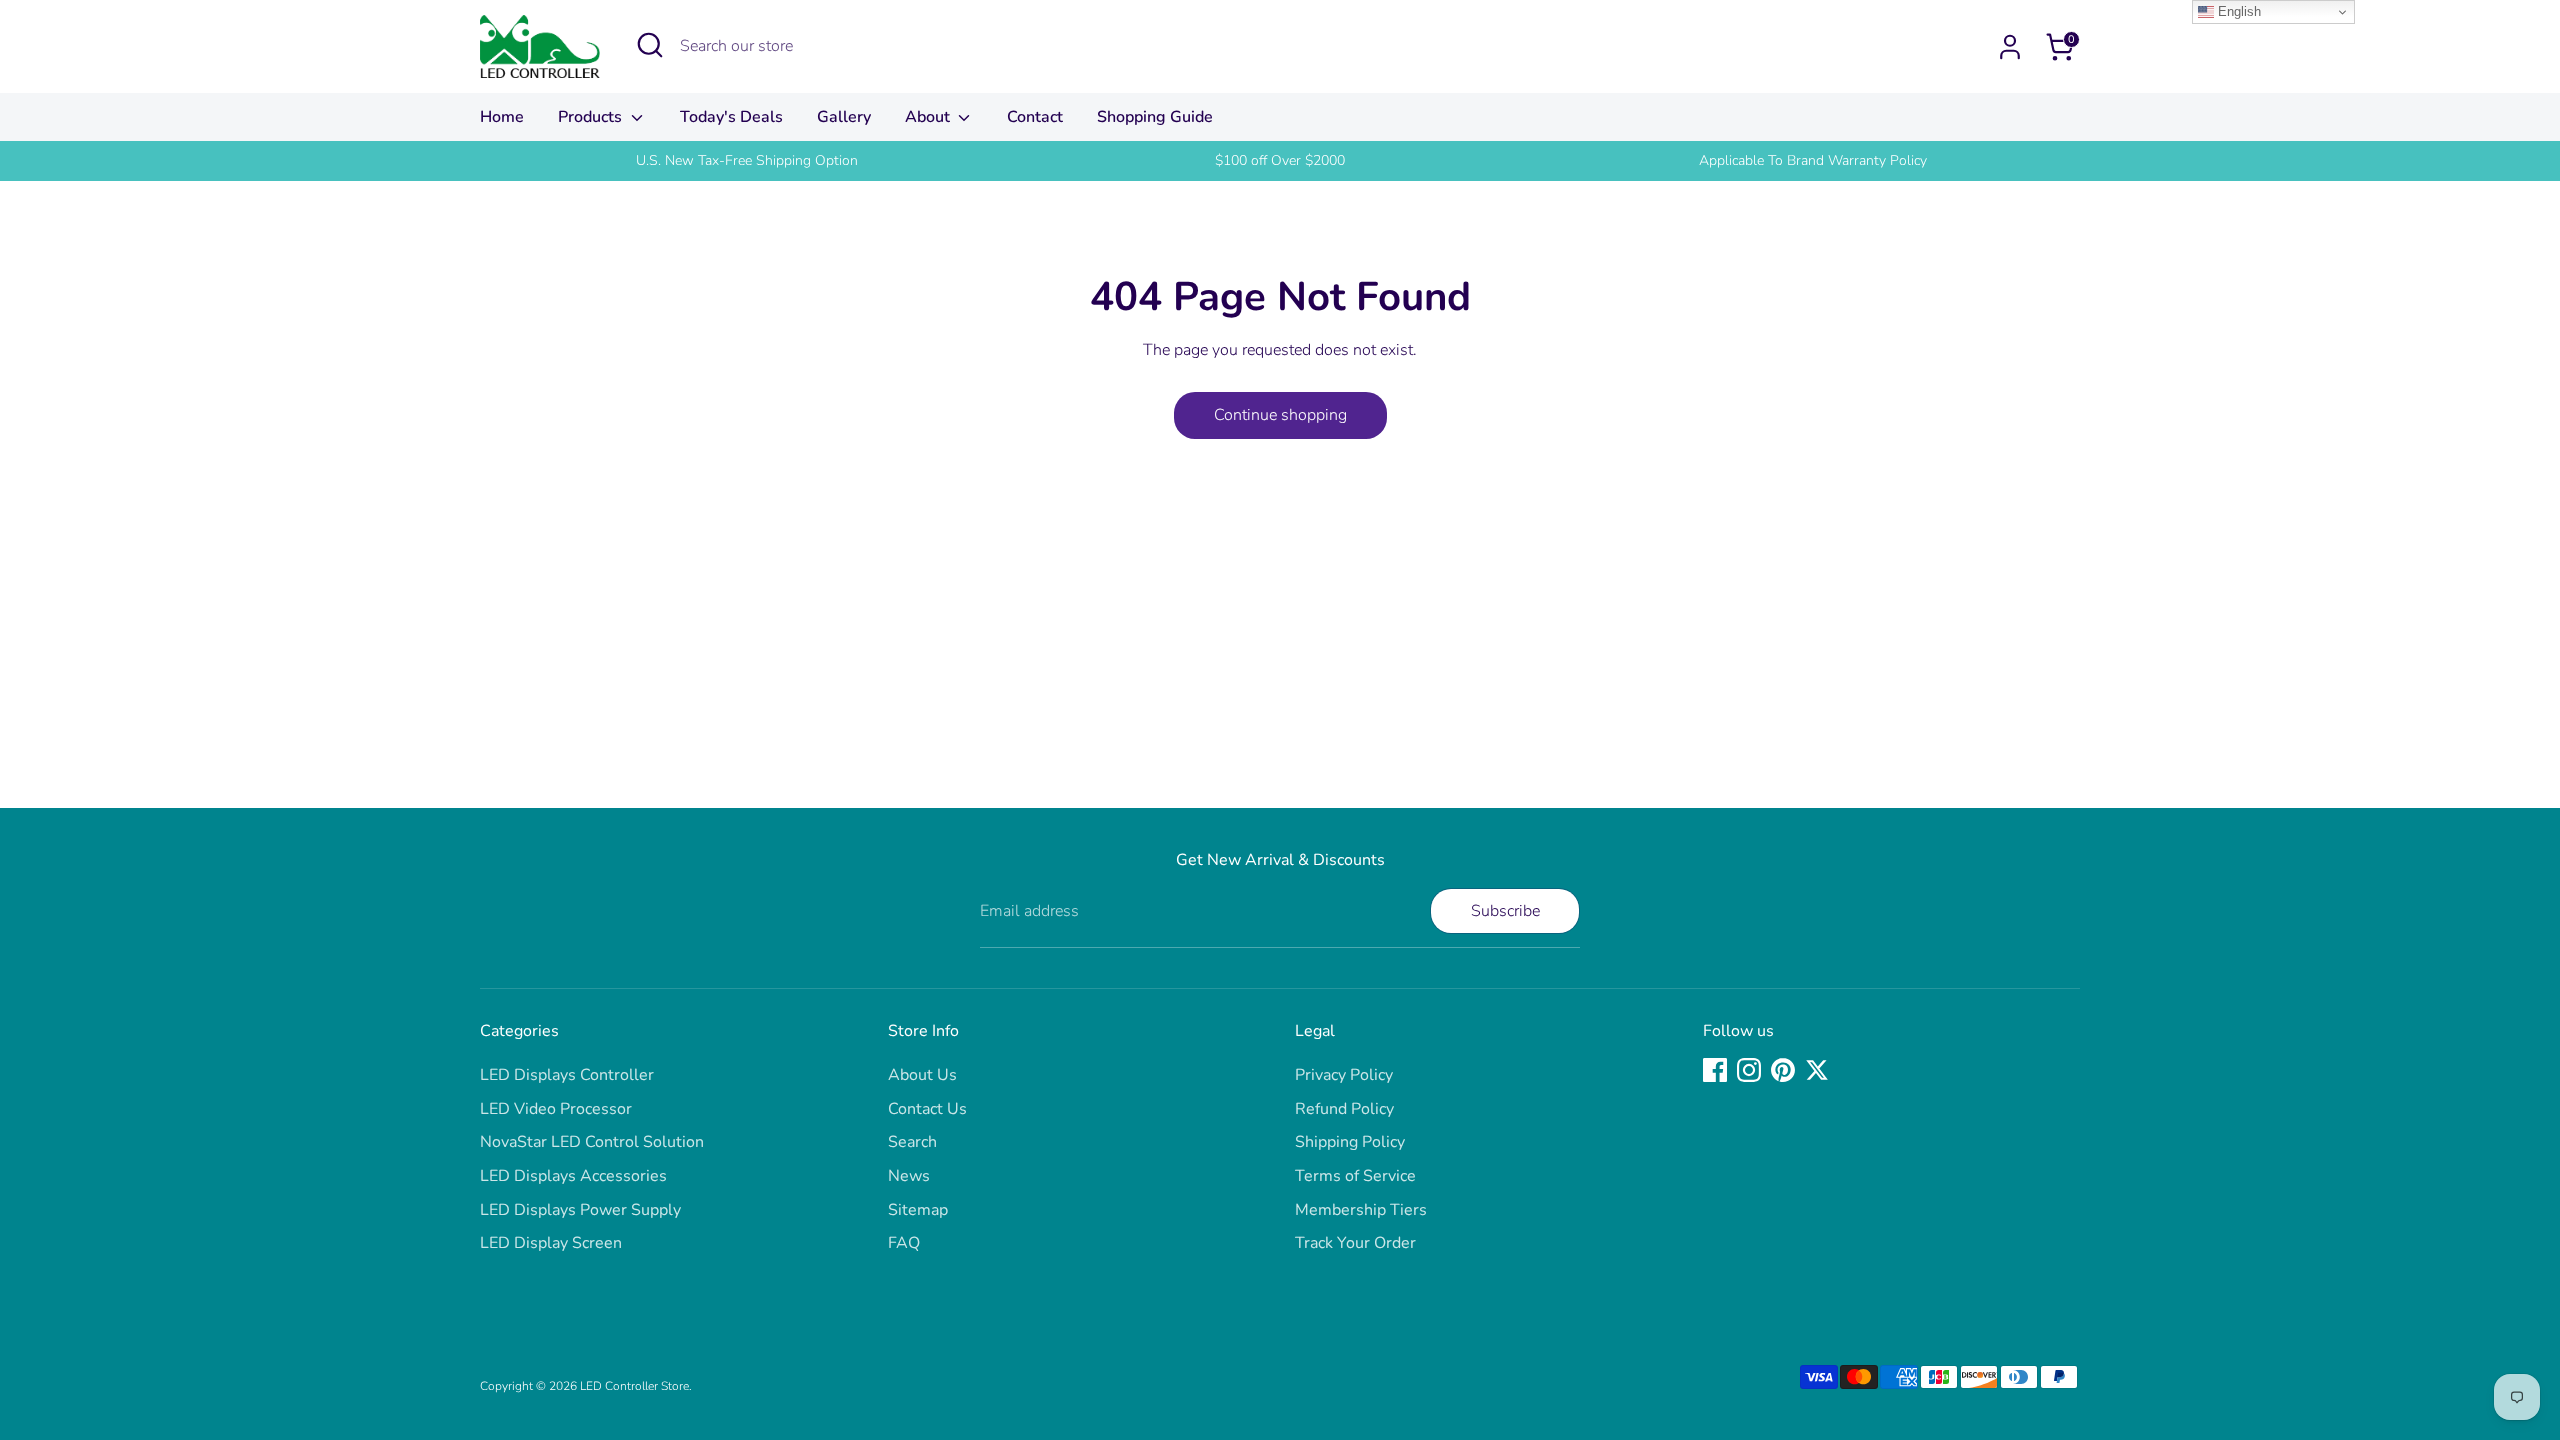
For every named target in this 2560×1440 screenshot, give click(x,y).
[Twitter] (1817, 1070)
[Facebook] (1715, 1070)
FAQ (904, 1243)
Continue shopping (1280, 415)
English (2237, 11)
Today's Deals (731, 117)
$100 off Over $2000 (1280, 160)
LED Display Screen (551, 1243)
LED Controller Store (634, 1386)
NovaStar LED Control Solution (592, 1142)
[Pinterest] (1783, 1070)
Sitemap (918, 1210)
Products (592, 117)
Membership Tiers (1361, 1210)
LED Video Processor (556, 1109)
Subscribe (1505, 911)
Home (502, 117)
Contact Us (927, 1109)
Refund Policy (1344, 1109)
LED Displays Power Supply (580, 1210)
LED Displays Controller (567, 1075)
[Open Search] (650, 45)
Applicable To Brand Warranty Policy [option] (1813, 160)
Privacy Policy (1344, 1075)
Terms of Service (1355, 1176)
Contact (1035, 117)
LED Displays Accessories (573, 1176)
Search (912, 1142)
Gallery (844, 117)
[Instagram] (1749, 1070)
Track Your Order (1355, 1243)
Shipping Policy (1350, 1142)
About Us (922, 1075)
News (909, 1176)
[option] (746, 161)
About (929, 117)
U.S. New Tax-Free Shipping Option (747, 160)
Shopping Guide (1155, 117)
